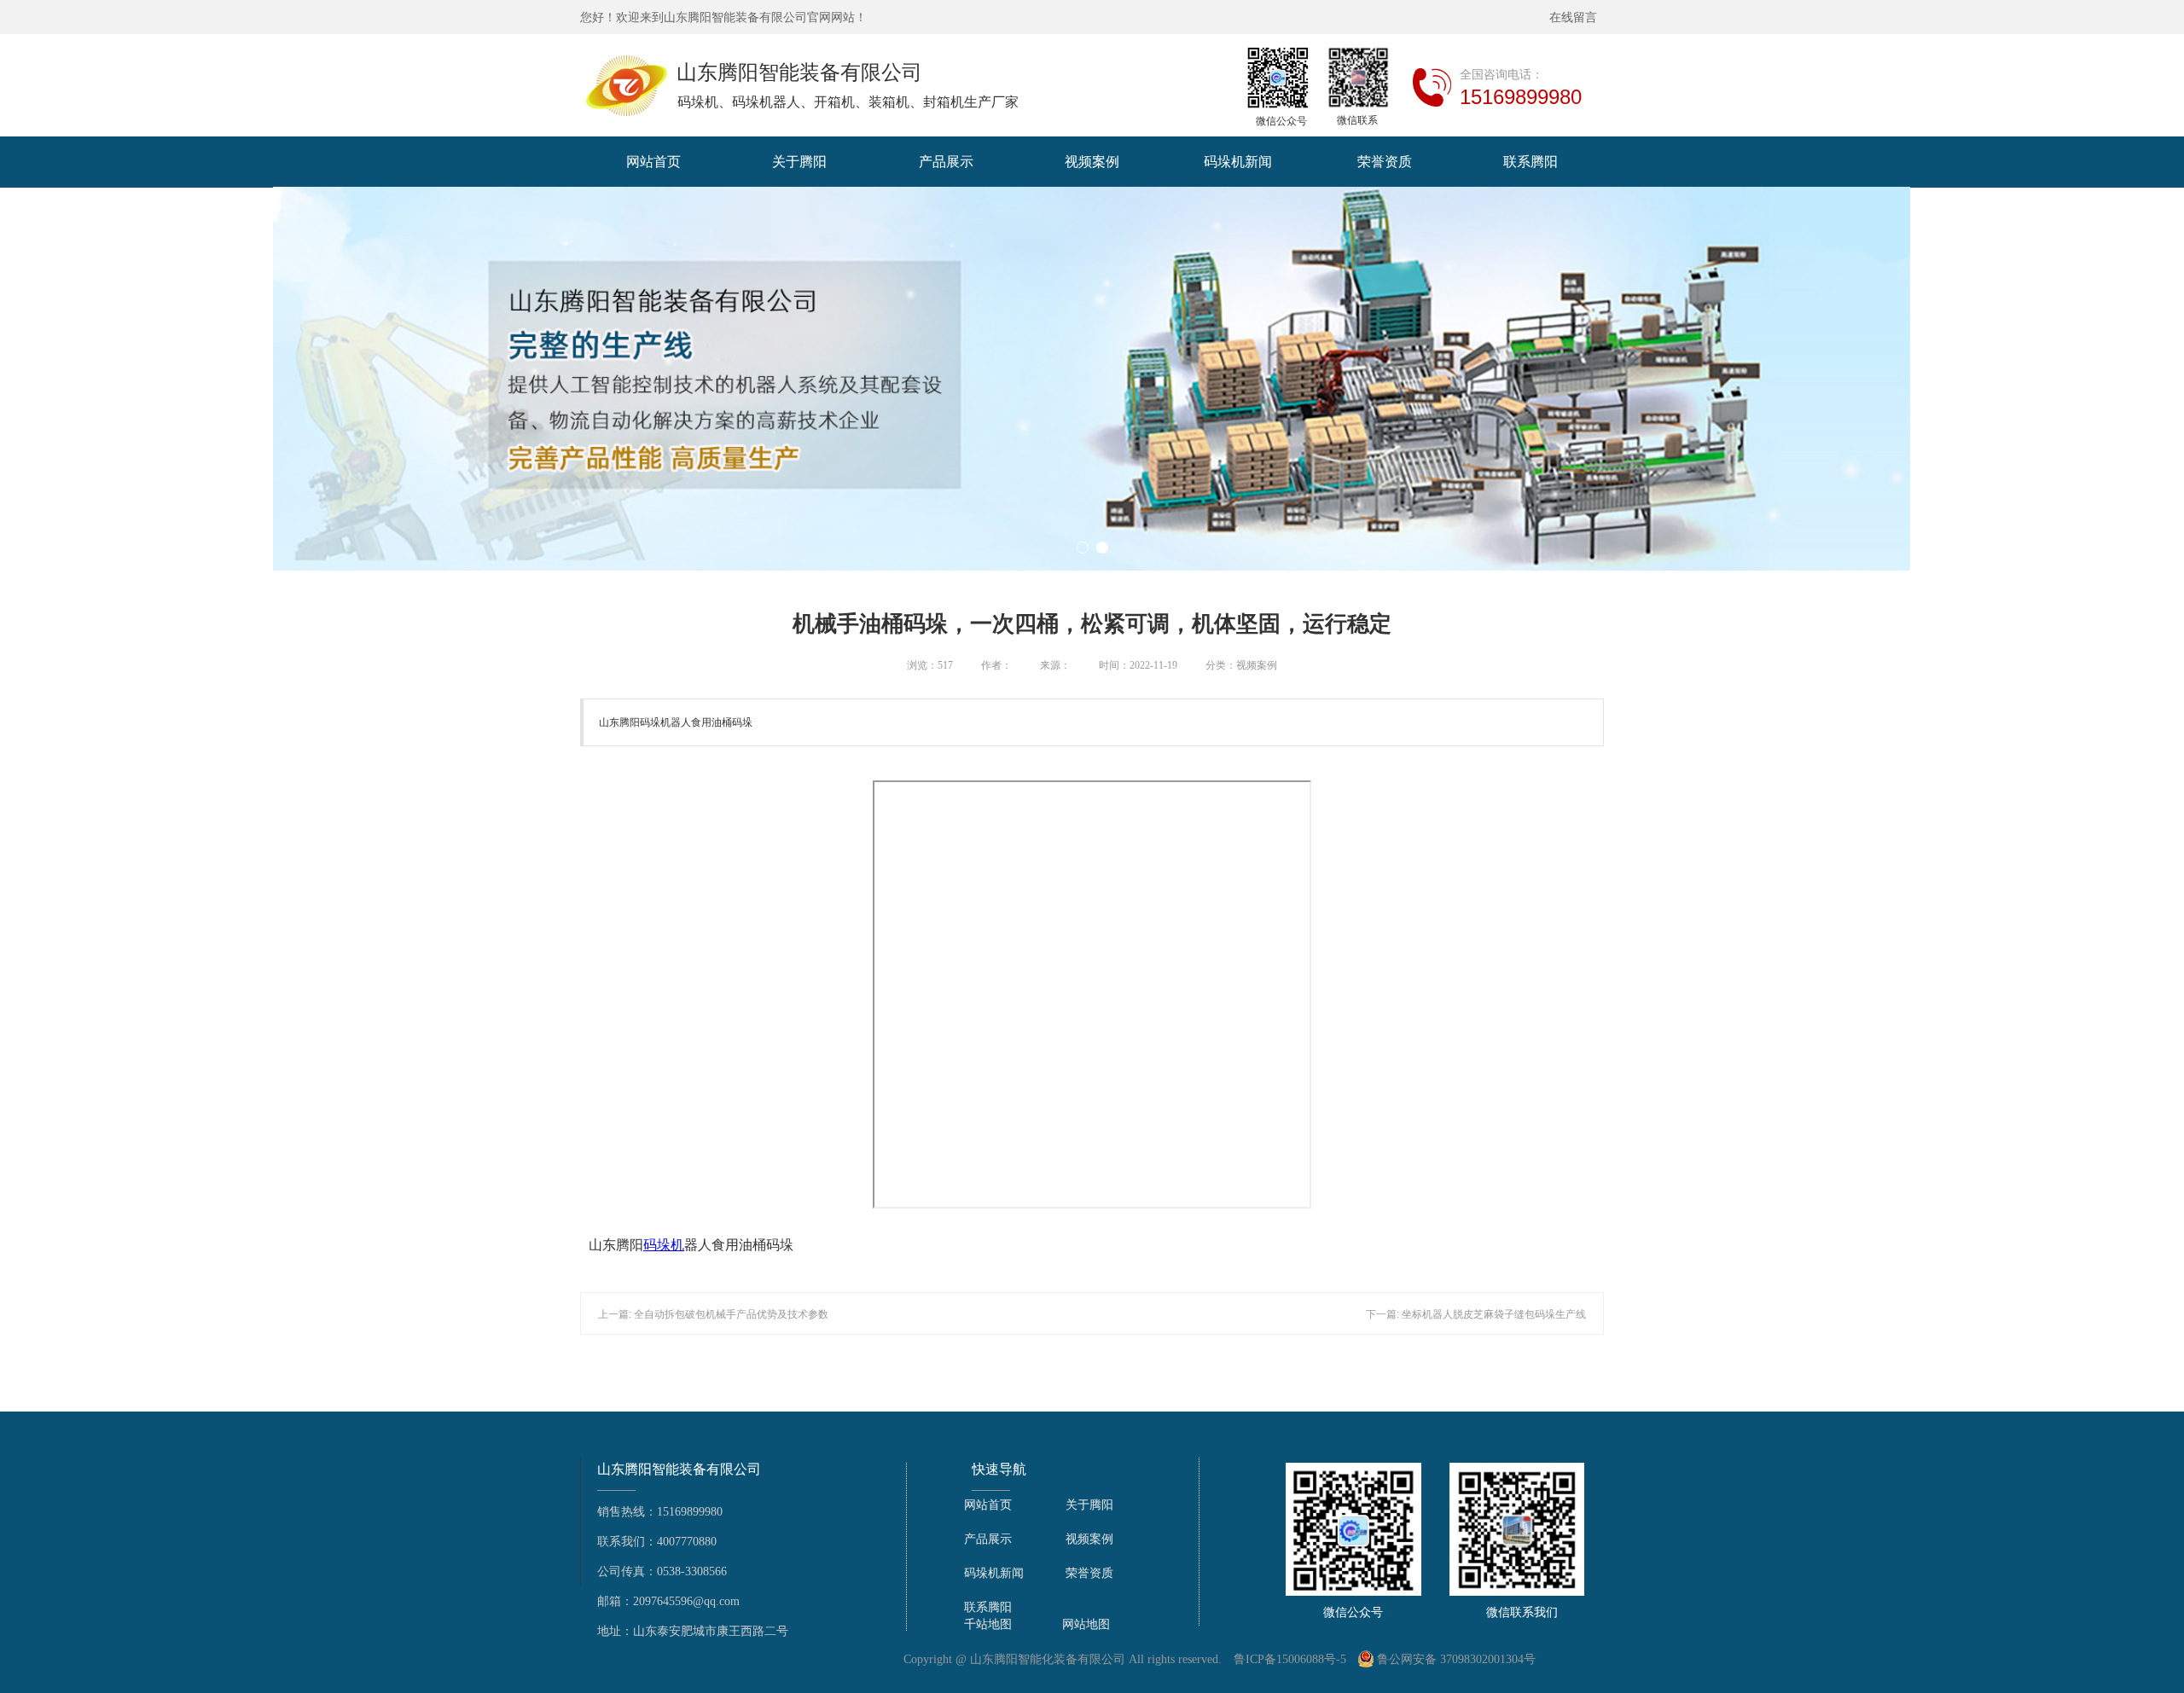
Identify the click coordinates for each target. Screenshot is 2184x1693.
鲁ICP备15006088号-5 (1290, 1659)
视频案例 (1092, 162)
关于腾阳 (799, 162)
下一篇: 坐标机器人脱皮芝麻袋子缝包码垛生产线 (1476, 1314)
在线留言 (1577, 17)
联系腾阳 (1531, 162)
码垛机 (664, 1245)
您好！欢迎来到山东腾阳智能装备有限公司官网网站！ (723, 17)
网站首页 (653, 162)
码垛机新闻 (1238, 162)
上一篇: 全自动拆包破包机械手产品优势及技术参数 (713, 1314)
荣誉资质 (1385, 162)
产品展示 (946, 162)
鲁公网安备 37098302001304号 (1456, 1659)
